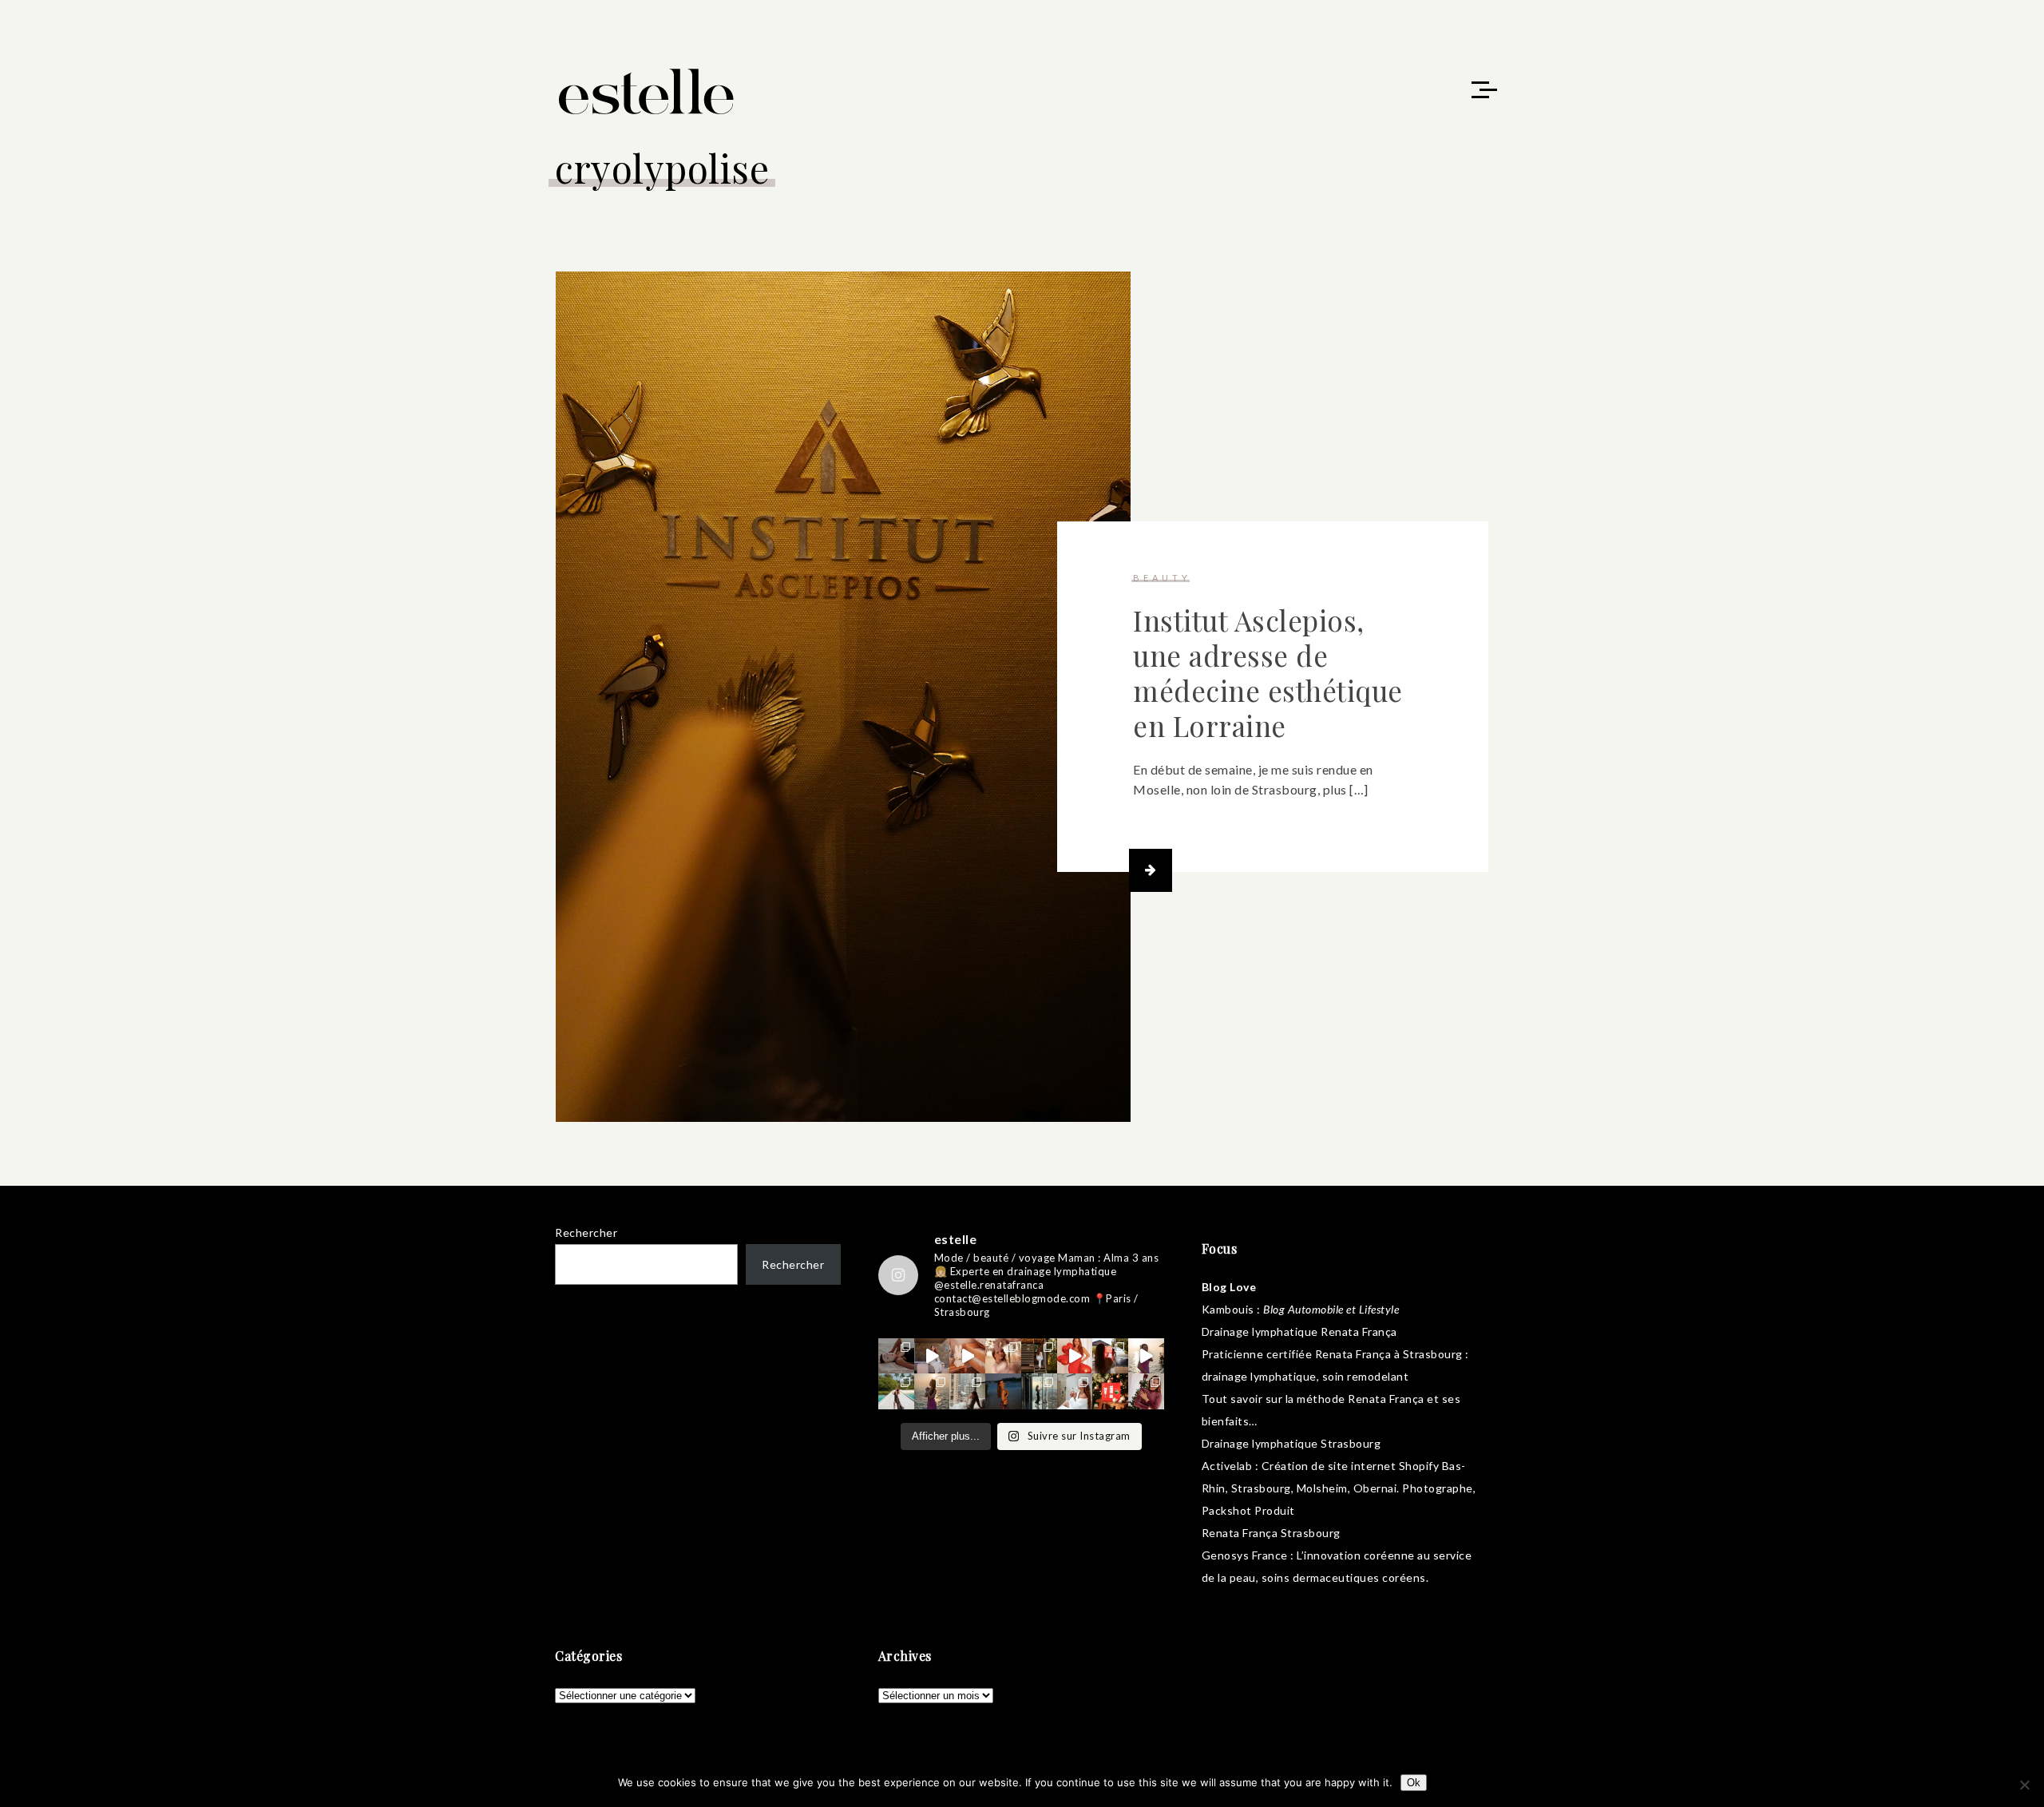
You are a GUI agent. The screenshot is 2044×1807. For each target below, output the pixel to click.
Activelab (1227, 1466)
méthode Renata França (1361, 1399)
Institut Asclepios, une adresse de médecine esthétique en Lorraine (1268, 673)
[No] (2024, 1785)
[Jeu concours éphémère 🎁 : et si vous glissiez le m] (1110, 1391)
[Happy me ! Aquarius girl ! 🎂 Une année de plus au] (1075, 1356)
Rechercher (586, 1232)
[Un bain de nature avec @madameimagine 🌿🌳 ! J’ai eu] (1039, 1356)
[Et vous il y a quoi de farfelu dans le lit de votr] (967, 1356)
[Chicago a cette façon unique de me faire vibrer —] (967, 1391)
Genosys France (1245, 1555)
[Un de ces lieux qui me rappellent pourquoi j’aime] (1039, 1391)
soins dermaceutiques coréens (1344, 1577)
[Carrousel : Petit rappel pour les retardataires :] (1146, 1391)
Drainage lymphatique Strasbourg (1291, 1443)
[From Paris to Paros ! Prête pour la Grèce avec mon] (932, 1356)
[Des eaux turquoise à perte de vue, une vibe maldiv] (896, 1391)
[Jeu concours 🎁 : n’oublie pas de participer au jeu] (1146, 1356)
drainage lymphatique (1259, 1376)
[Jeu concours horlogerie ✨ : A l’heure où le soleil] (932, 1391)
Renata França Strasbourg (1271, 1533)
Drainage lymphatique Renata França (1299, 1331)
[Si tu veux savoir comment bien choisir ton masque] (896, 1356)
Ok (1414, 1783)
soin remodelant (1366, 1376)
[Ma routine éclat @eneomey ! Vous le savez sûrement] (1075, 1391)
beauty (1162, 578)
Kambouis (1228, 1309)
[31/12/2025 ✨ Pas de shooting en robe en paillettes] (1003, 1391)
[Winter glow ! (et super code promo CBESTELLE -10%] (1110, 1356)
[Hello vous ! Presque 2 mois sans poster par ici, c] (1003, 1356)
